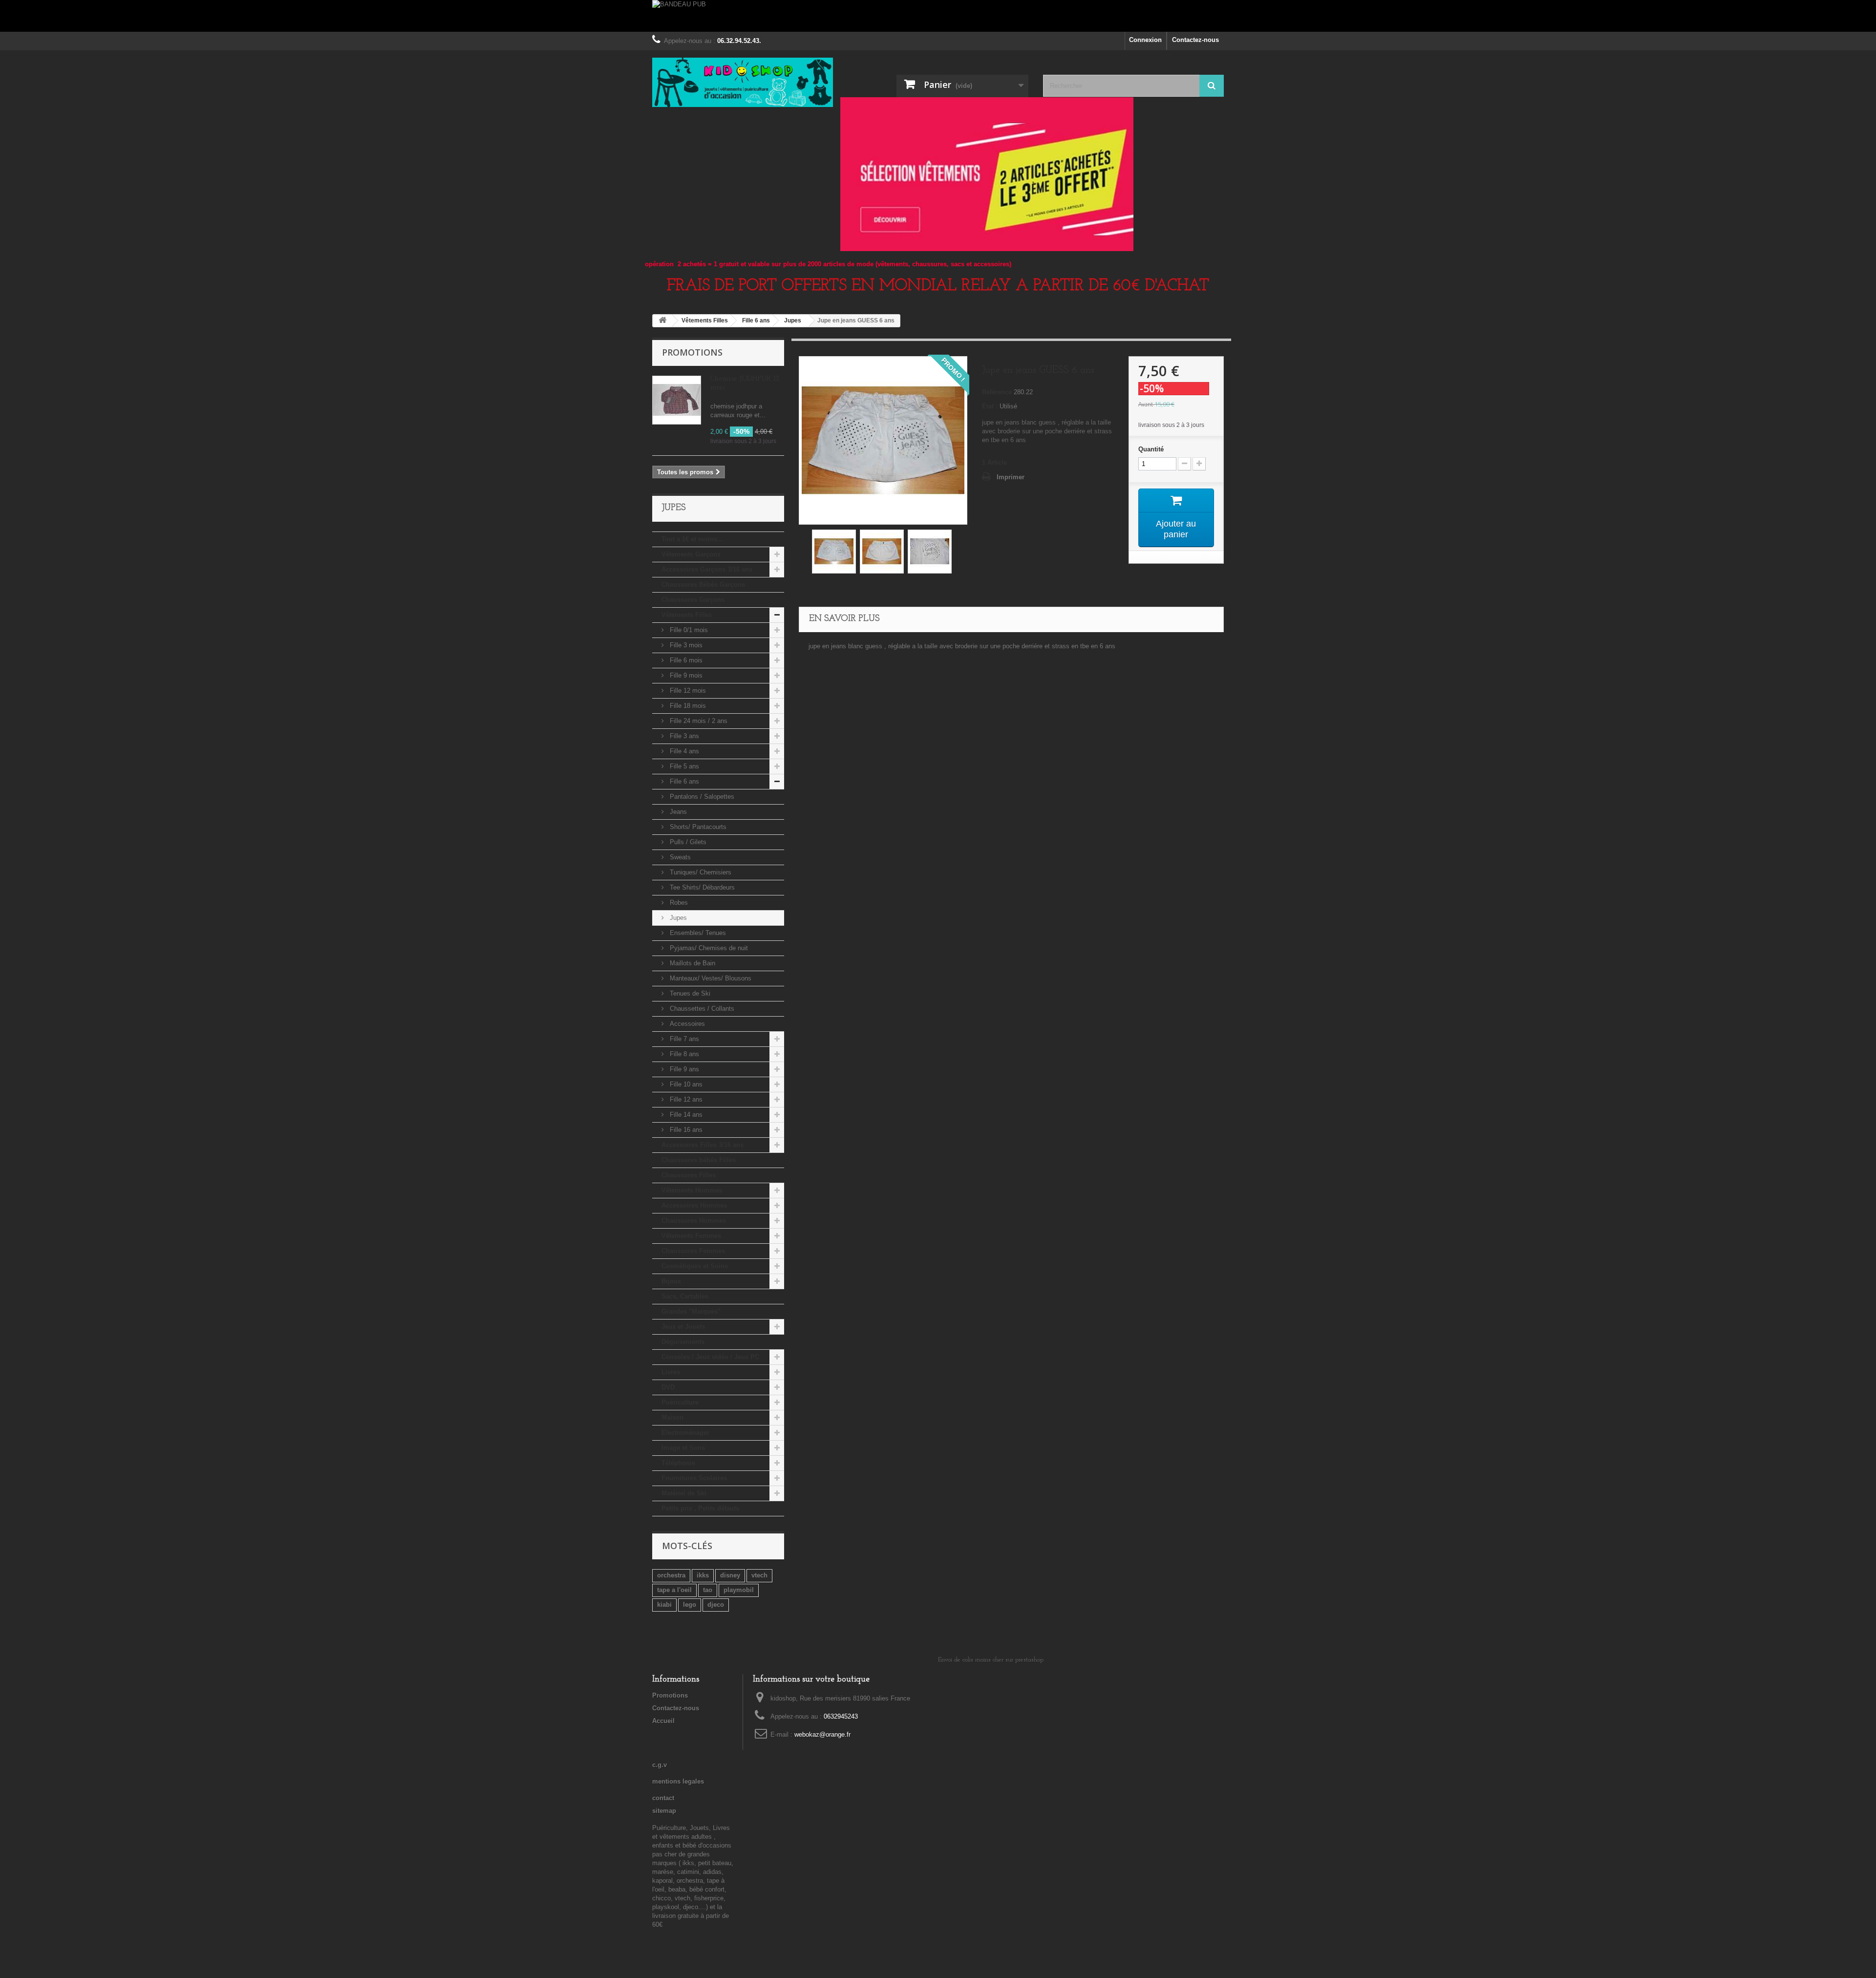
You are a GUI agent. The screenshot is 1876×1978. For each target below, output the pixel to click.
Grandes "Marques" (691, 1311)
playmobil (739, 1590)
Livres (671, 1372)
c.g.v (660, 1765)
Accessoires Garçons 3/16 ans (707, 569)
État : (990, 406)
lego (690, 1605)
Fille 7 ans (683, 1039)
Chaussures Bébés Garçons (703, 585)
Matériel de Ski (684, 1493)
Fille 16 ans (685, 1130)
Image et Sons (683, 1448)
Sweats (679, 857)
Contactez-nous (1195, 40)
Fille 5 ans (683, 766)
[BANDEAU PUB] (938, 16)
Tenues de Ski (689, 993)
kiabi (664, 1605)
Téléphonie (678, 1463)
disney (730, 1575)
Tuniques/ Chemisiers (700, 872)
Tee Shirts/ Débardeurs (701, 887)
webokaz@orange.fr (822, 1734)
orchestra (671, 1575)
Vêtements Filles (687, 615)
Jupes (677, 918)
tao (708, 1590)
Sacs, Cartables (685, 1296)
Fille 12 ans (685, 1099)
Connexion (1145, 40)
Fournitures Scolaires (694, 1478)
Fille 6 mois (685, 660)
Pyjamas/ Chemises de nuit (708, 948)
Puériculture (680, 1402)
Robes (678, 903)
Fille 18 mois (687, 706)
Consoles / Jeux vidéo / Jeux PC (710, 1357)
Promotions (692, 352)
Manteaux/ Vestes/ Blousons (710, 978)
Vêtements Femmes (691, 1236)
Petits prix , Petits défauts (700, 1508)
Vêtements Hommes (692, 1190)
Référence (997, 392)
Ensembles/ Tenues (697, 933)
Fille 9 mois (685, 675)
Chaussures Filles (689, 1175)
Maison (672, 1417)
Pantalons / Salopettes (701, 797)
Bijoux (671, 1281)
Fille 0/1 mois (688, 630)
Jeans (677, 812)
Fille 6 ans (683, 781)
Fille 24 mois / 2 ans (698, 721)
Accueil (663, 1721)
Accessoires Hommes (694, 1205)
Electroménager (685, 1433)
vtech (759, 1575)
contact (663, 1798)
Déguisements (683, 1342)
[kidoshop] (743, 82)
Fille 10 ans (685, 1084)
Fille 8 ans (683, 1054)
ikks (703, 1575)
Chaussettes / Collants (701, 1009)
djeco (716, 1605)
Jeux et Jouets (683, 1327)
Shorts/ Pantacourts (697, 827)
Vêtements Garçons (691, 554)
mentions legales (678, 1781)
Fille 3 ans (683, 736)
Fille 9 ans (683, 1069)
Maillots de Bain (692, 963)
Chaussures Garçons (693, 600)
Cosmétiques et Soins (695, 1266)
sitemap (664, 1811)
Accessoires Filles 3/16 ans (703, 1145)
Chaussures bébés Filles (699, 1160)
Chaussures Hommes (694, 1221)
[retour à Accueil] (662, 321)
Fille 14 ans (685, 1115)
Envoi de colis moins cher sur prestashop (991, 1660)
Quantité (1151, 449)
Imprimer (1011, 477)
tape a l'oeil (674, 1590)
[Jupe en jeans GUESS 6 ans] (834, 552)
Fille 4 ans (683, 751)
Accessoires (686, 1024)
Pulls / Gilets (687, 842)
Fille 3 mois (685, 645)
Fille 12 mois (687, 691)
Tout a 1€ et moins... (692, 539)
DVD (668, 1387)
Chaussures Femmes (693, 1251)
